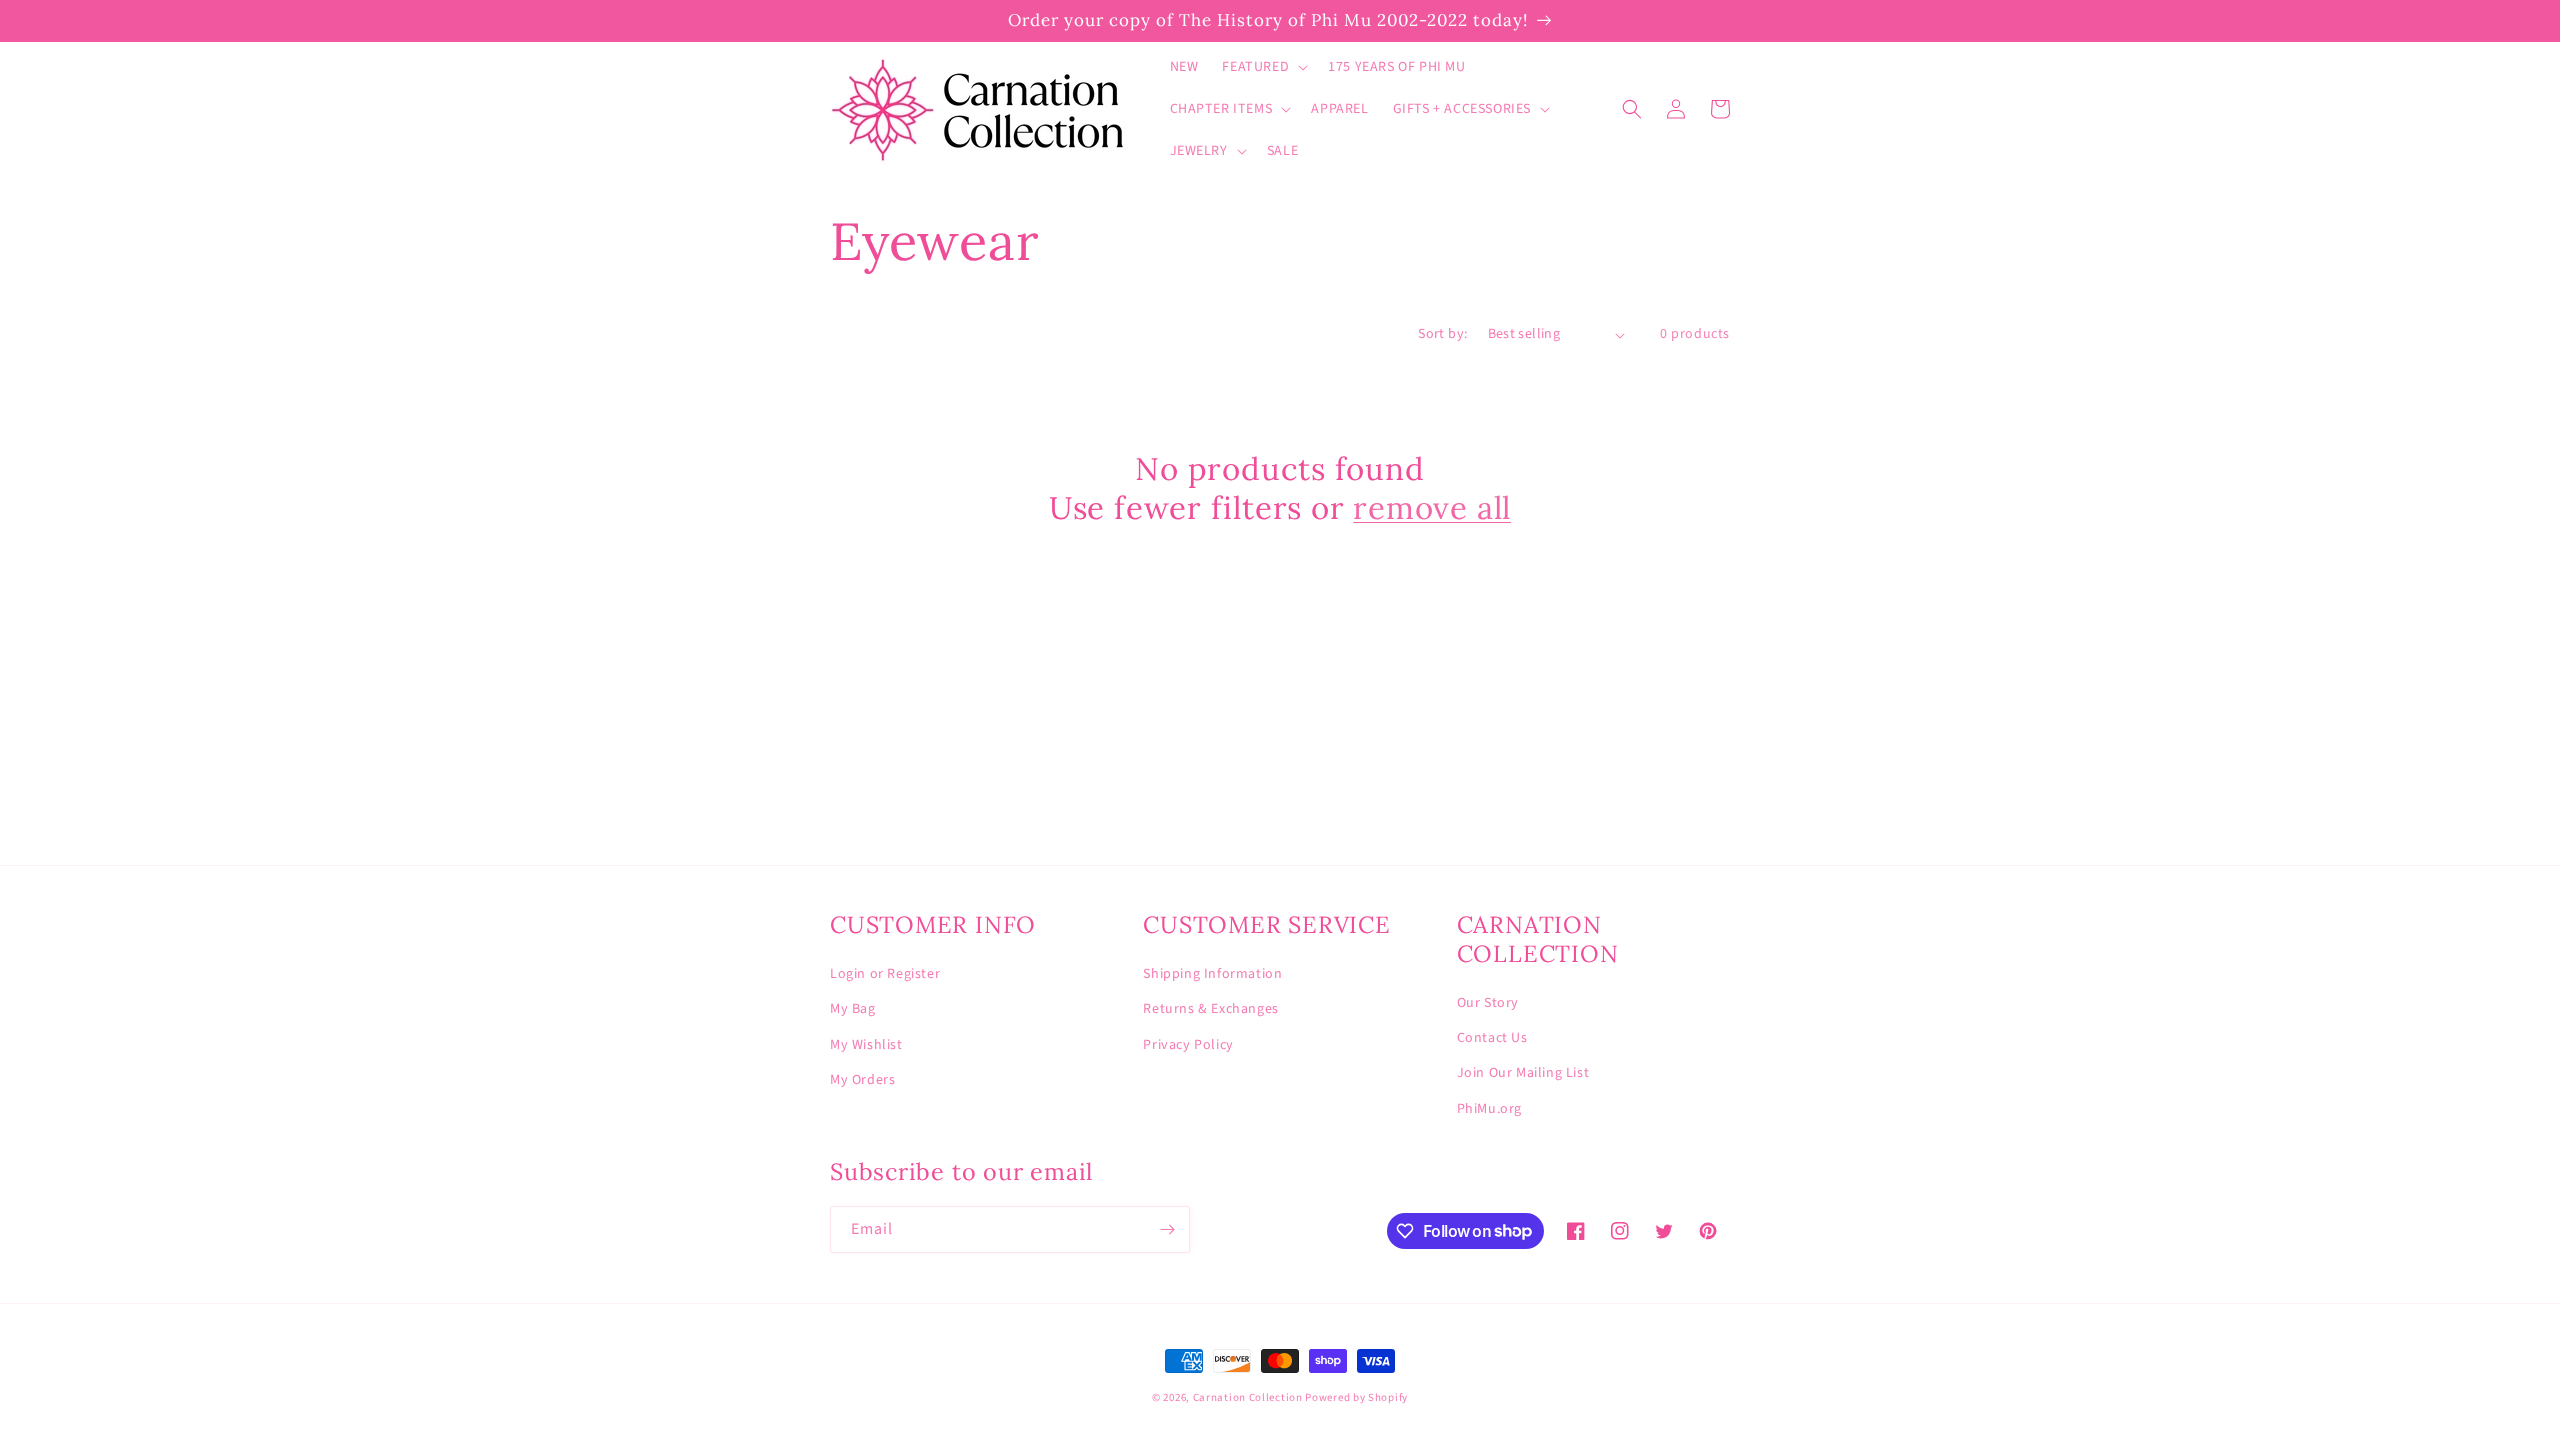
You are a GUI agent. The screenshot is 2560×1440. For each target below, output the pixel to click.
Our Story (1488, 1003)
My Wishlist (866, 1045)
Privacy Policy (1188, 1045)
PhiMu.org (1489, 1109)
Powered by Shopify (1356, 1397)
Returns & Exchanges (1210, 1009)
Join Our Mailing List (1523, 1073)
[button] (1263, 67)
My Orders (862, 1080)
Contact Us (1492, 1038)
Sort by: (1442, 334)
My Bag (853, 1009)
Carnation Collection (1248, 1397)
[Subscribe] (1167, 1229)
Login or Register (885, 974)
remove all (1432, 508)
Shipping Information (1212, 974)
